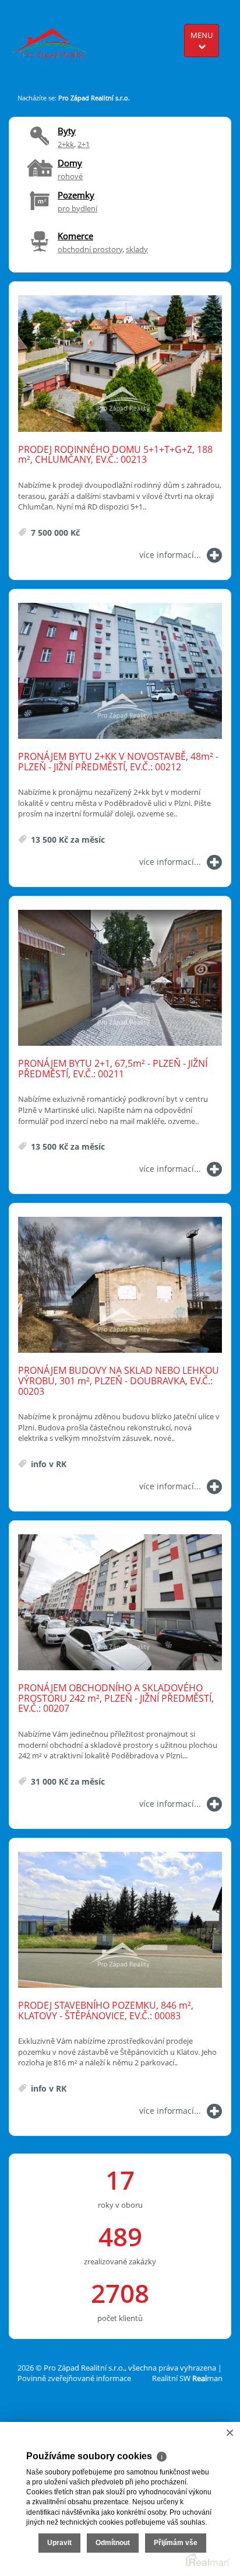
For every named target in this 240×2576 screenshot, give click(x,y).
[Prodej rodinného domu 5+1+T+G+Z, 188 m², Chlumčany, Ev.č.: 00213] (120, 364)
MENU (202, 35)
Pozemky (76, 195)
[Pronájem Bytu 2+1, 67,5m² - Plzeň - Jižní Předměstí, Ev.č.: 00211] (120, 978)
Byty (67, 131)
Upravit (59, 2543)
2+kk (66, 144)
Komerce (75, 236)
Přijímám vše (176, 2543)
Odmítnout (113, 2543)
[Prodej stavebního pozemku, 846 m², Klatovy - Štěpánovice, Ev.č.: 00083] (120, 1920)
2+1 (84, 144)
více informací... (170, 555)
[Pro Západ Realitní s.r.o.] (53, 38)
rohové (70, 176)
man (207, 2378)
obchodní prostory (90, 249)
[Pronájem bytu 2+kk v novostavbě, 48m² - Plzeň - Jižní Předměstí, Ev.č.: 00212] (120, 671)
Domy (70, 163)
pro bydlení (77, 208)
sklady (137, 249)
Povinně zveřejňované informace (74, 2378)
